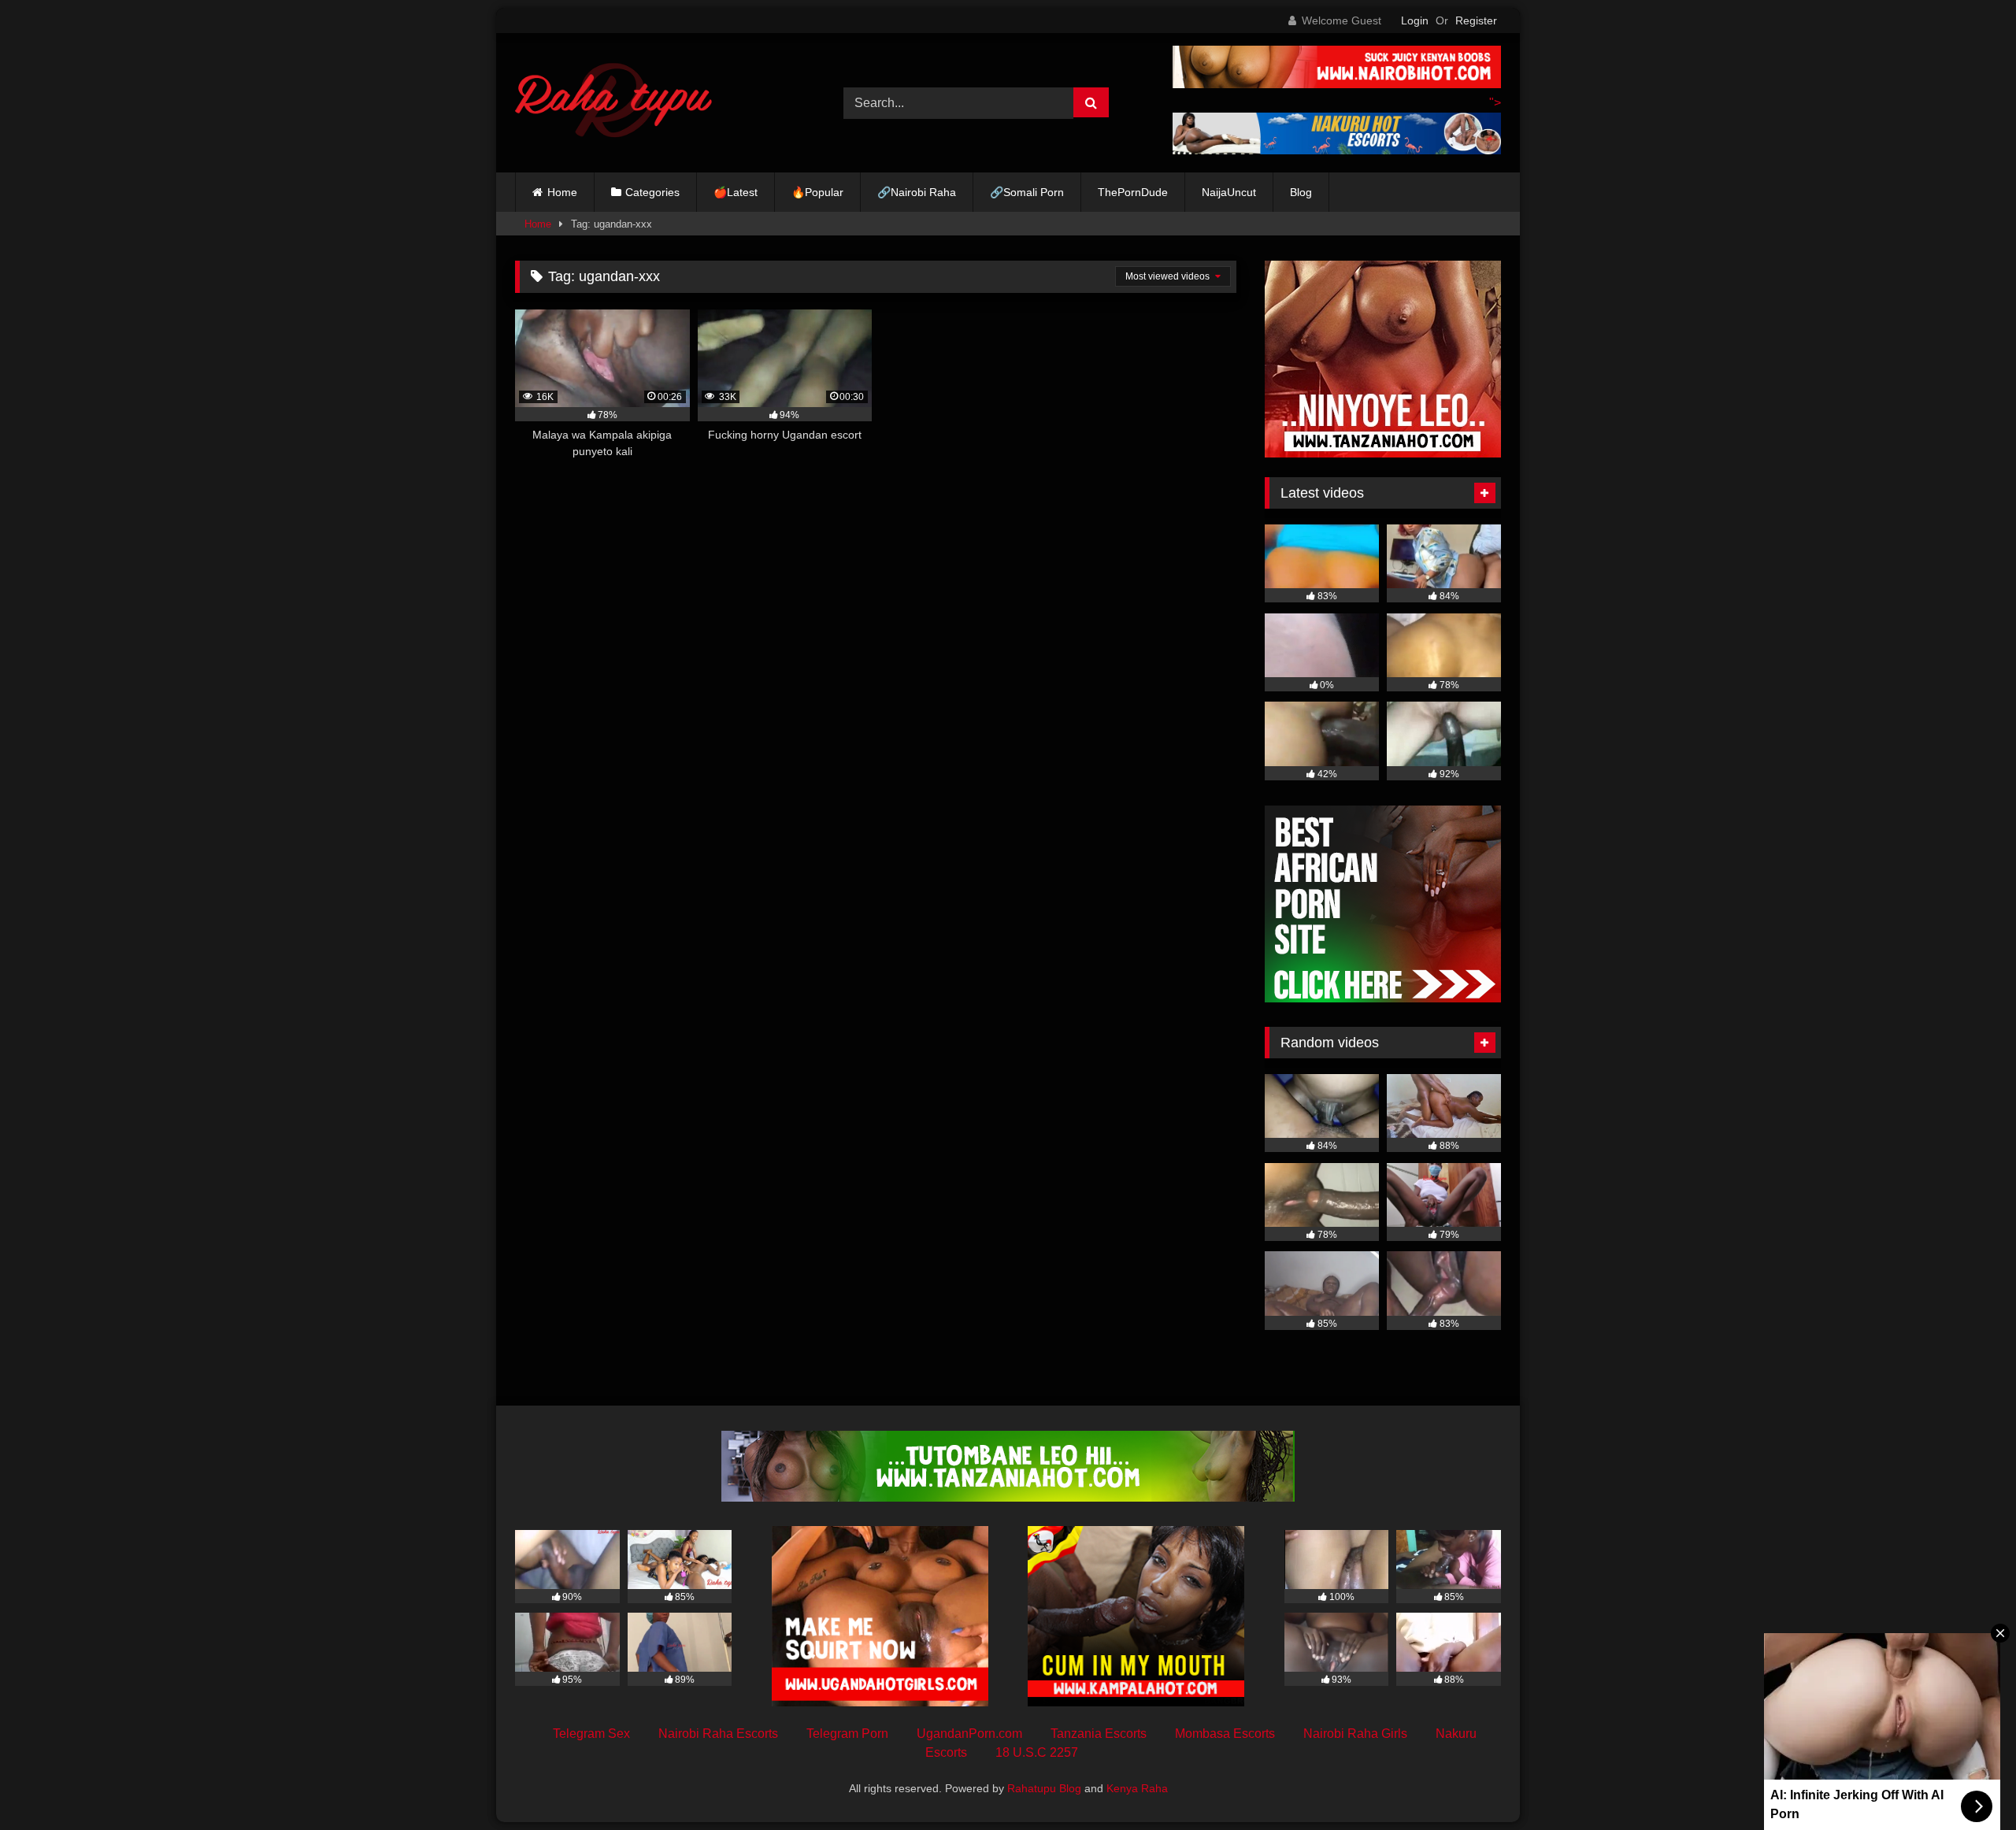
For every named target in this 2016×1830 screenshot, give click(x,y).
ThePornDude (1133, 192)
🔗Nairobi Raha (917, 192)
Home (562, 192)
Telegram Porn (847, 1734)
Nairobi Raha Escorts (718, 1734)
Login (1415, 20)
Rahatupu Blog (1044, 1788)
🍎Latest (736, 192)
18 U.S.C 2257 (1037, 1752)
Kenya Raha (1137, 1788)
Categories (652, 192)
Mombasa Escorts (1225, 1734)
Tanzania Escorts (1099, 1734)
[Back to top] (1967, 1783)
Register (1476, 20)
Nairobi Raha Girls (1355, 1734)
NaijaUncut (1229, 192)
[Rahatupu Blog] (613, 103)
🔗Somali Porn (1027, 192)
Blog (1301, 192)
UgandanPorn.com (969, 1734)
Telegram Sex (591, 1734)
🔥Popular (817, 192)
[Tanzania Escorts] (1383, 453)
